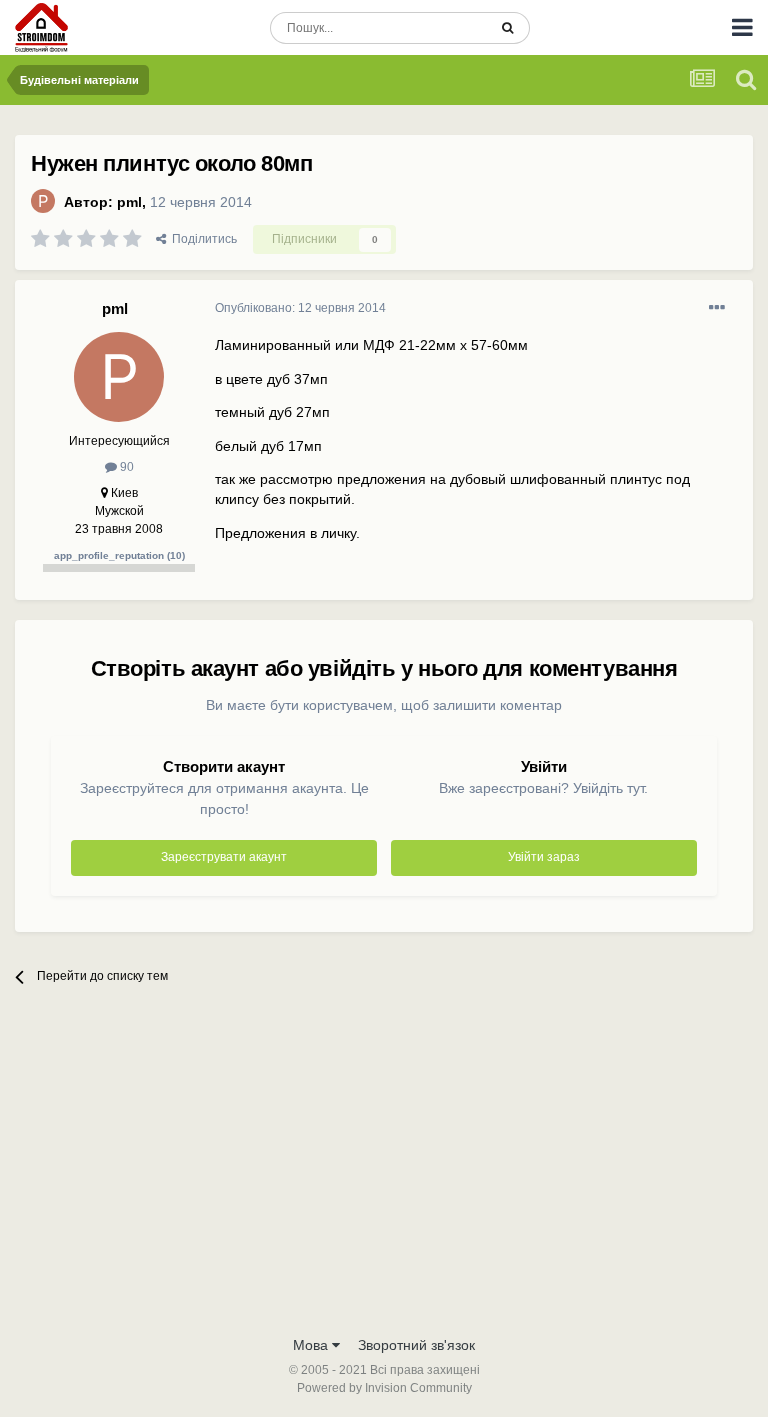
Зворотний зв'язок (416, 1345)
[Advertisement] (384, 1175)
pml (129, 202)
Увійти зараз (544, 857)
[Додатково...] (717, 308)
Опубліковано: (300, 308)
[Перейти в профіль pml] (43, 201)
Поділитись (201, 239)
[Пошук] (507, 28)
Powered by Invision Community (384, 1388)
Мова (312, 1345)
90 (125, 467)
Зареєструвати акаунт (224, 857)
